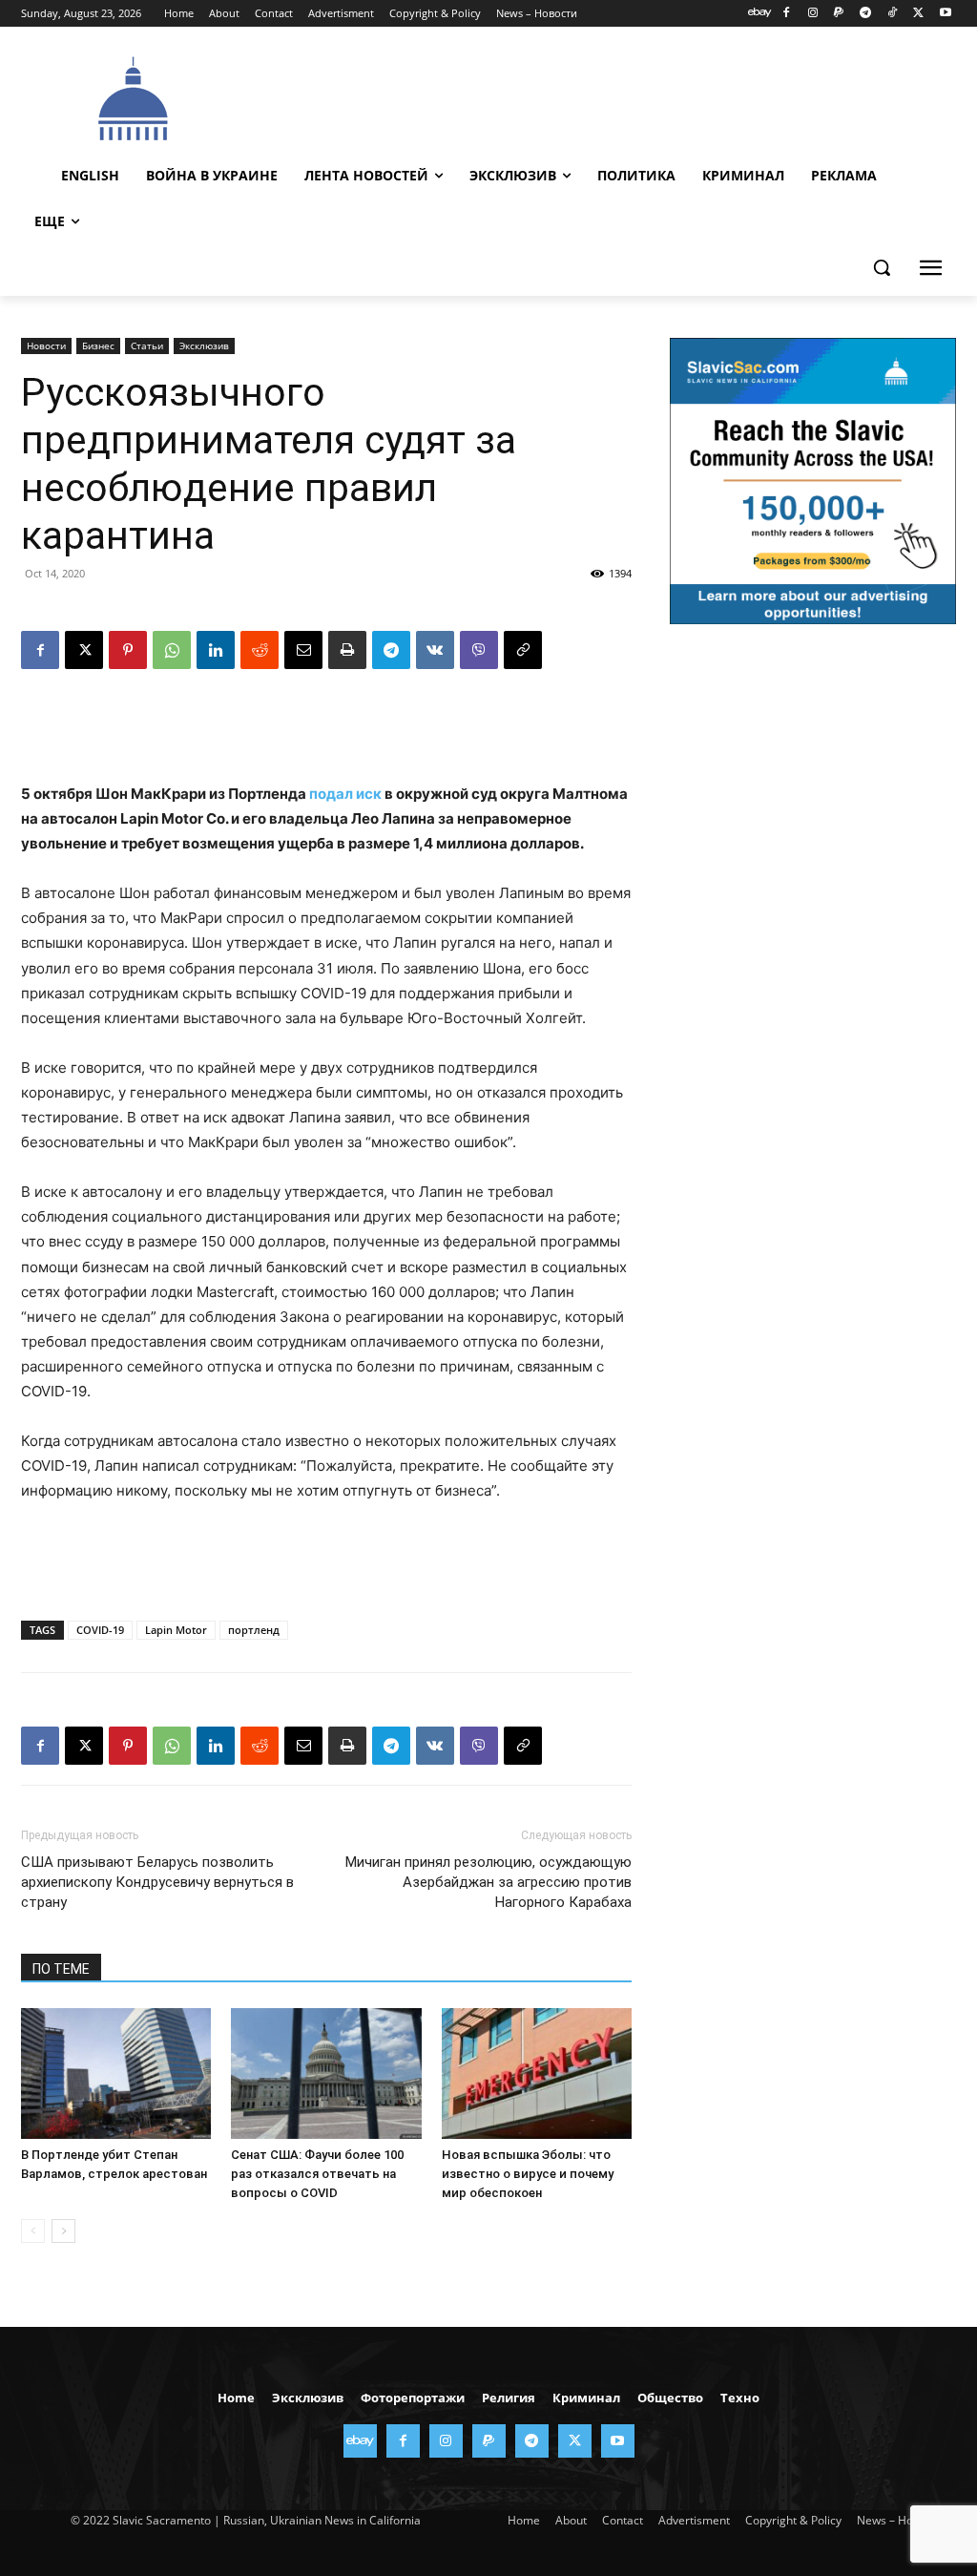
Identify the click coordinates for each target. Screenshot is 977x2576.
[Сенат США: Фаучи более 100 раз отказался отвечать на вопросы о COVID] (326, 2073)
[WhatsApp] (172, 650)
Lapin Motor (176, 1630)
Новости (46, 346)
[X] (918, 14)
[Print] (347, 650)
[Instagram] (812, 14)
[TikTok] (893, 14)
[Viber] (479, 650)
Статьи (147, 346)
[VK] (435, 650)
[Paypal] (839, 14)
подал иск (345, 794)
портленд (254, 1630)
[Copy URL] (523, 650)
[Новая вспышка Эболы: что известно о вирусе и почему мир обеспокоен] (537, 2073)
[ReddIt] (260, 650)
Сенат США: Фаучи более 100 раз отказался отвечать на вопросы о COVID (317, 2174)
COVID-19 (100, 1630)
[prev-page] (33, 2231)
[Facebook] (786, 14)
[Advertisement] (592, 96)
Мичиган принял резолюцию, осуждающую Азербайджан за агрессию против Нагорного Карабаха (488, 1882)
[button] (882, 267)
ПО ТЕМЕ (61, 1969)
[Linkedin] (216, 650)
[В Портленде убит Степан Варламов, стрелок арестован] (116, 2073)
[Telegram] (866, 14)
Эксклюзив (204, 346)
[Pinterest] (128, 650)
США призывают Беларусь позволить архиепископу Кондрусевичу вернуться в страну (157, 1882)
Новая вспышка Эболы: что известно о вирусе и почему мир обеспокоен (528, 2174)
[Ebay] (760, 14)
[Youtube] (945, 14)
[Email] (303, 650)
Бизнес (98, 346)
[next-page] (63, 2231)
